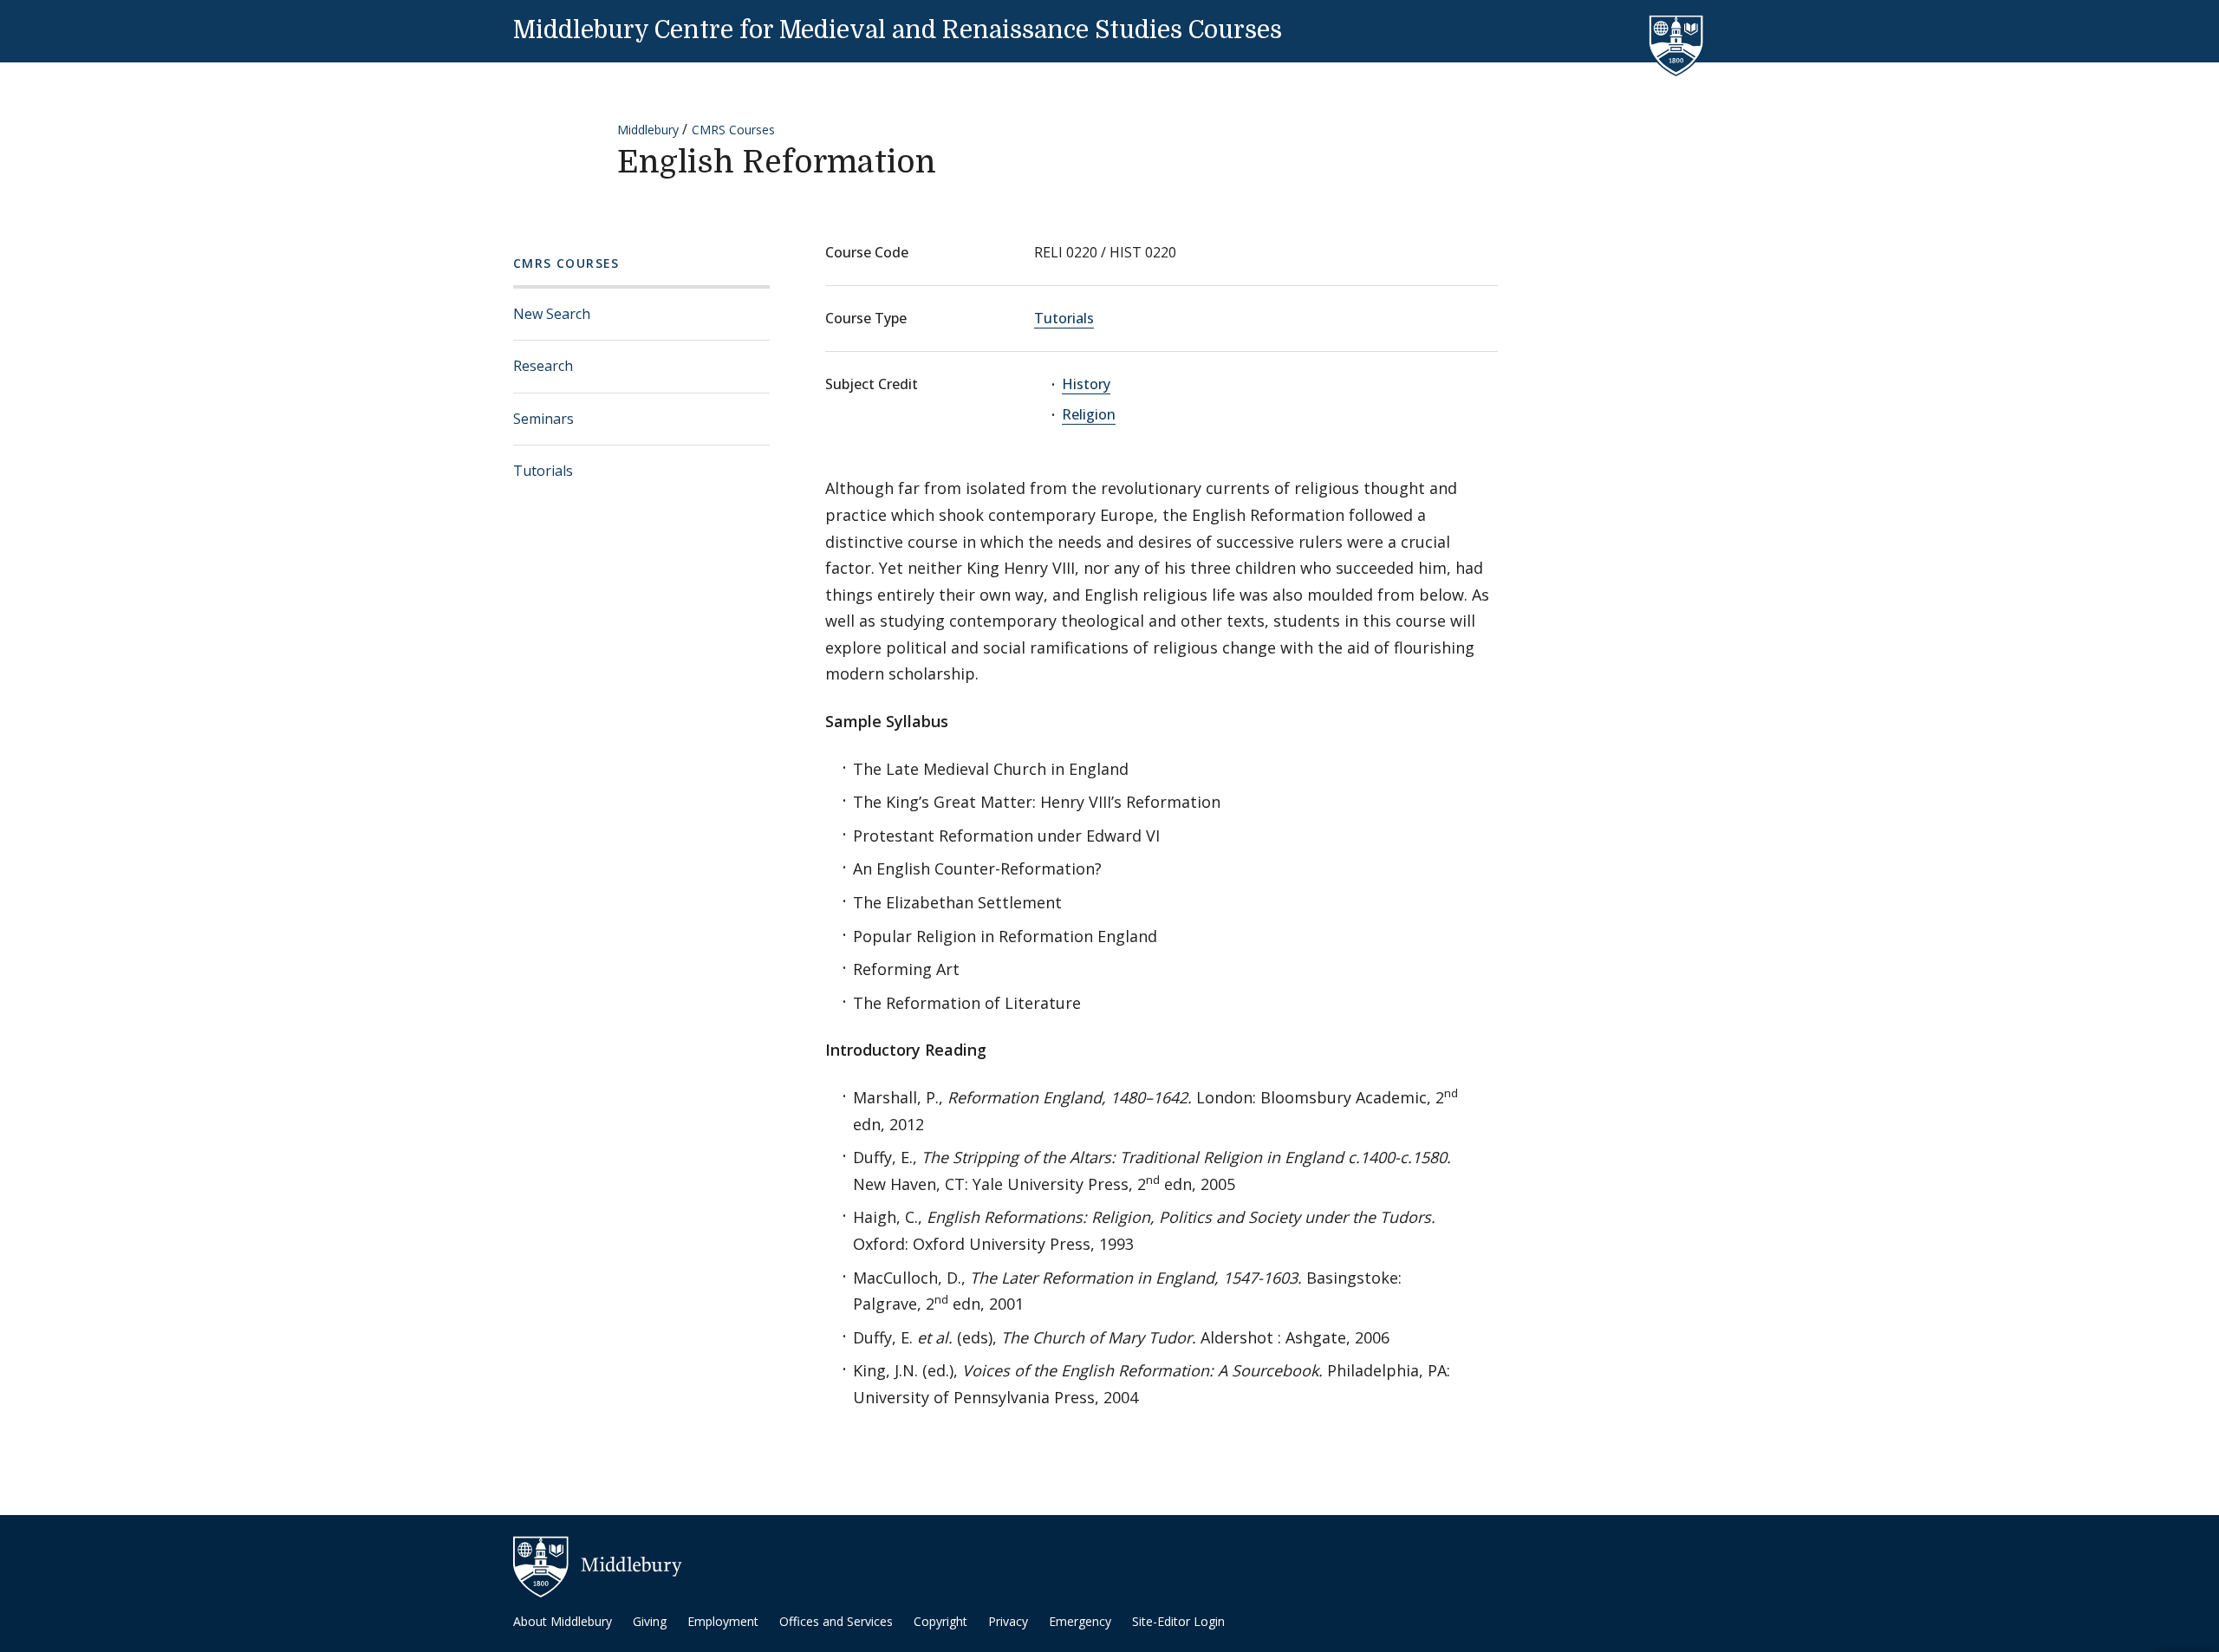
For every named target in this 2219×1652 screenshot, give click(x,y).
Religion (1089, 414)
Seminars (543, 419)
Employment (723, 1621)
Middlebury (648, 130)
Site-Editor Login (1178, 1621)
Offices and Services (836, 1621)
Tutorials (543, 471)
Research (543, 366)
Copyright (940, 1621)
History (1086, 384)
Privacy (1008, 1621)
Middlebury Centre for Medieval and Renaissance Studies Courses (898, 30)
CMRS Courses (733, 130)
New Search (552, 314)
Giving (650, 1621)
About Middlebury (563, 1621)
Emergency (1080, 1621)
